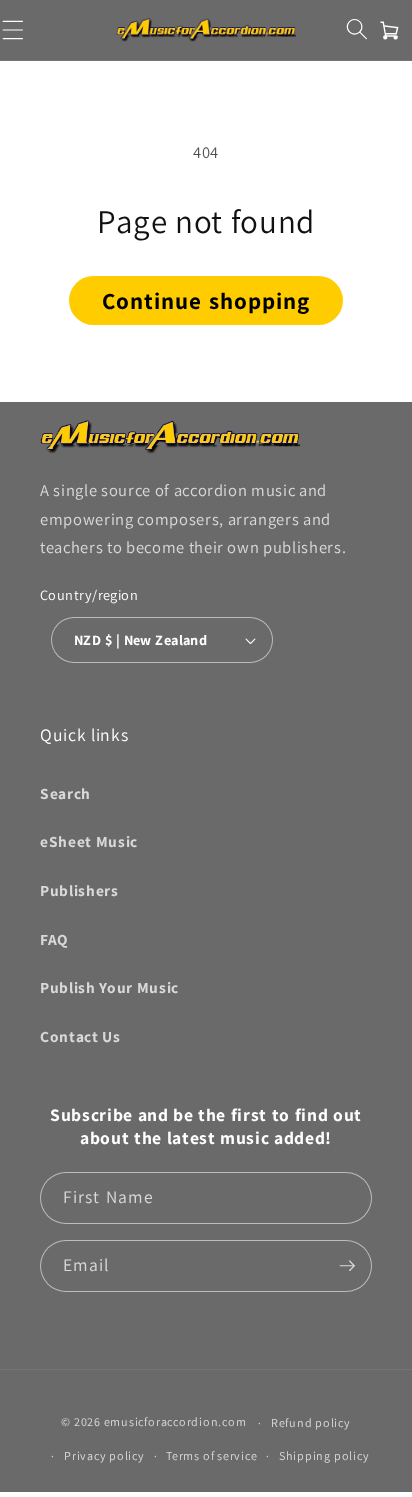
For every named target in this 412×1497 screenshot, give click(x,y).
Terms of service (211, 1455)
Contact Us (80, 1036)
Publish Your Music (109, 987)
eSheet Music (89, 841)
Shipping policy (324, 1455)
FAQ (54, 939)
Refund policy (311, 1422)
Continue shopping (206, 300)
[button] (356, 28)
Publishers (79, 890)
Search (65, 793)
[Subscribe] (347, 1266)
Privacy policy (104, 1455)
